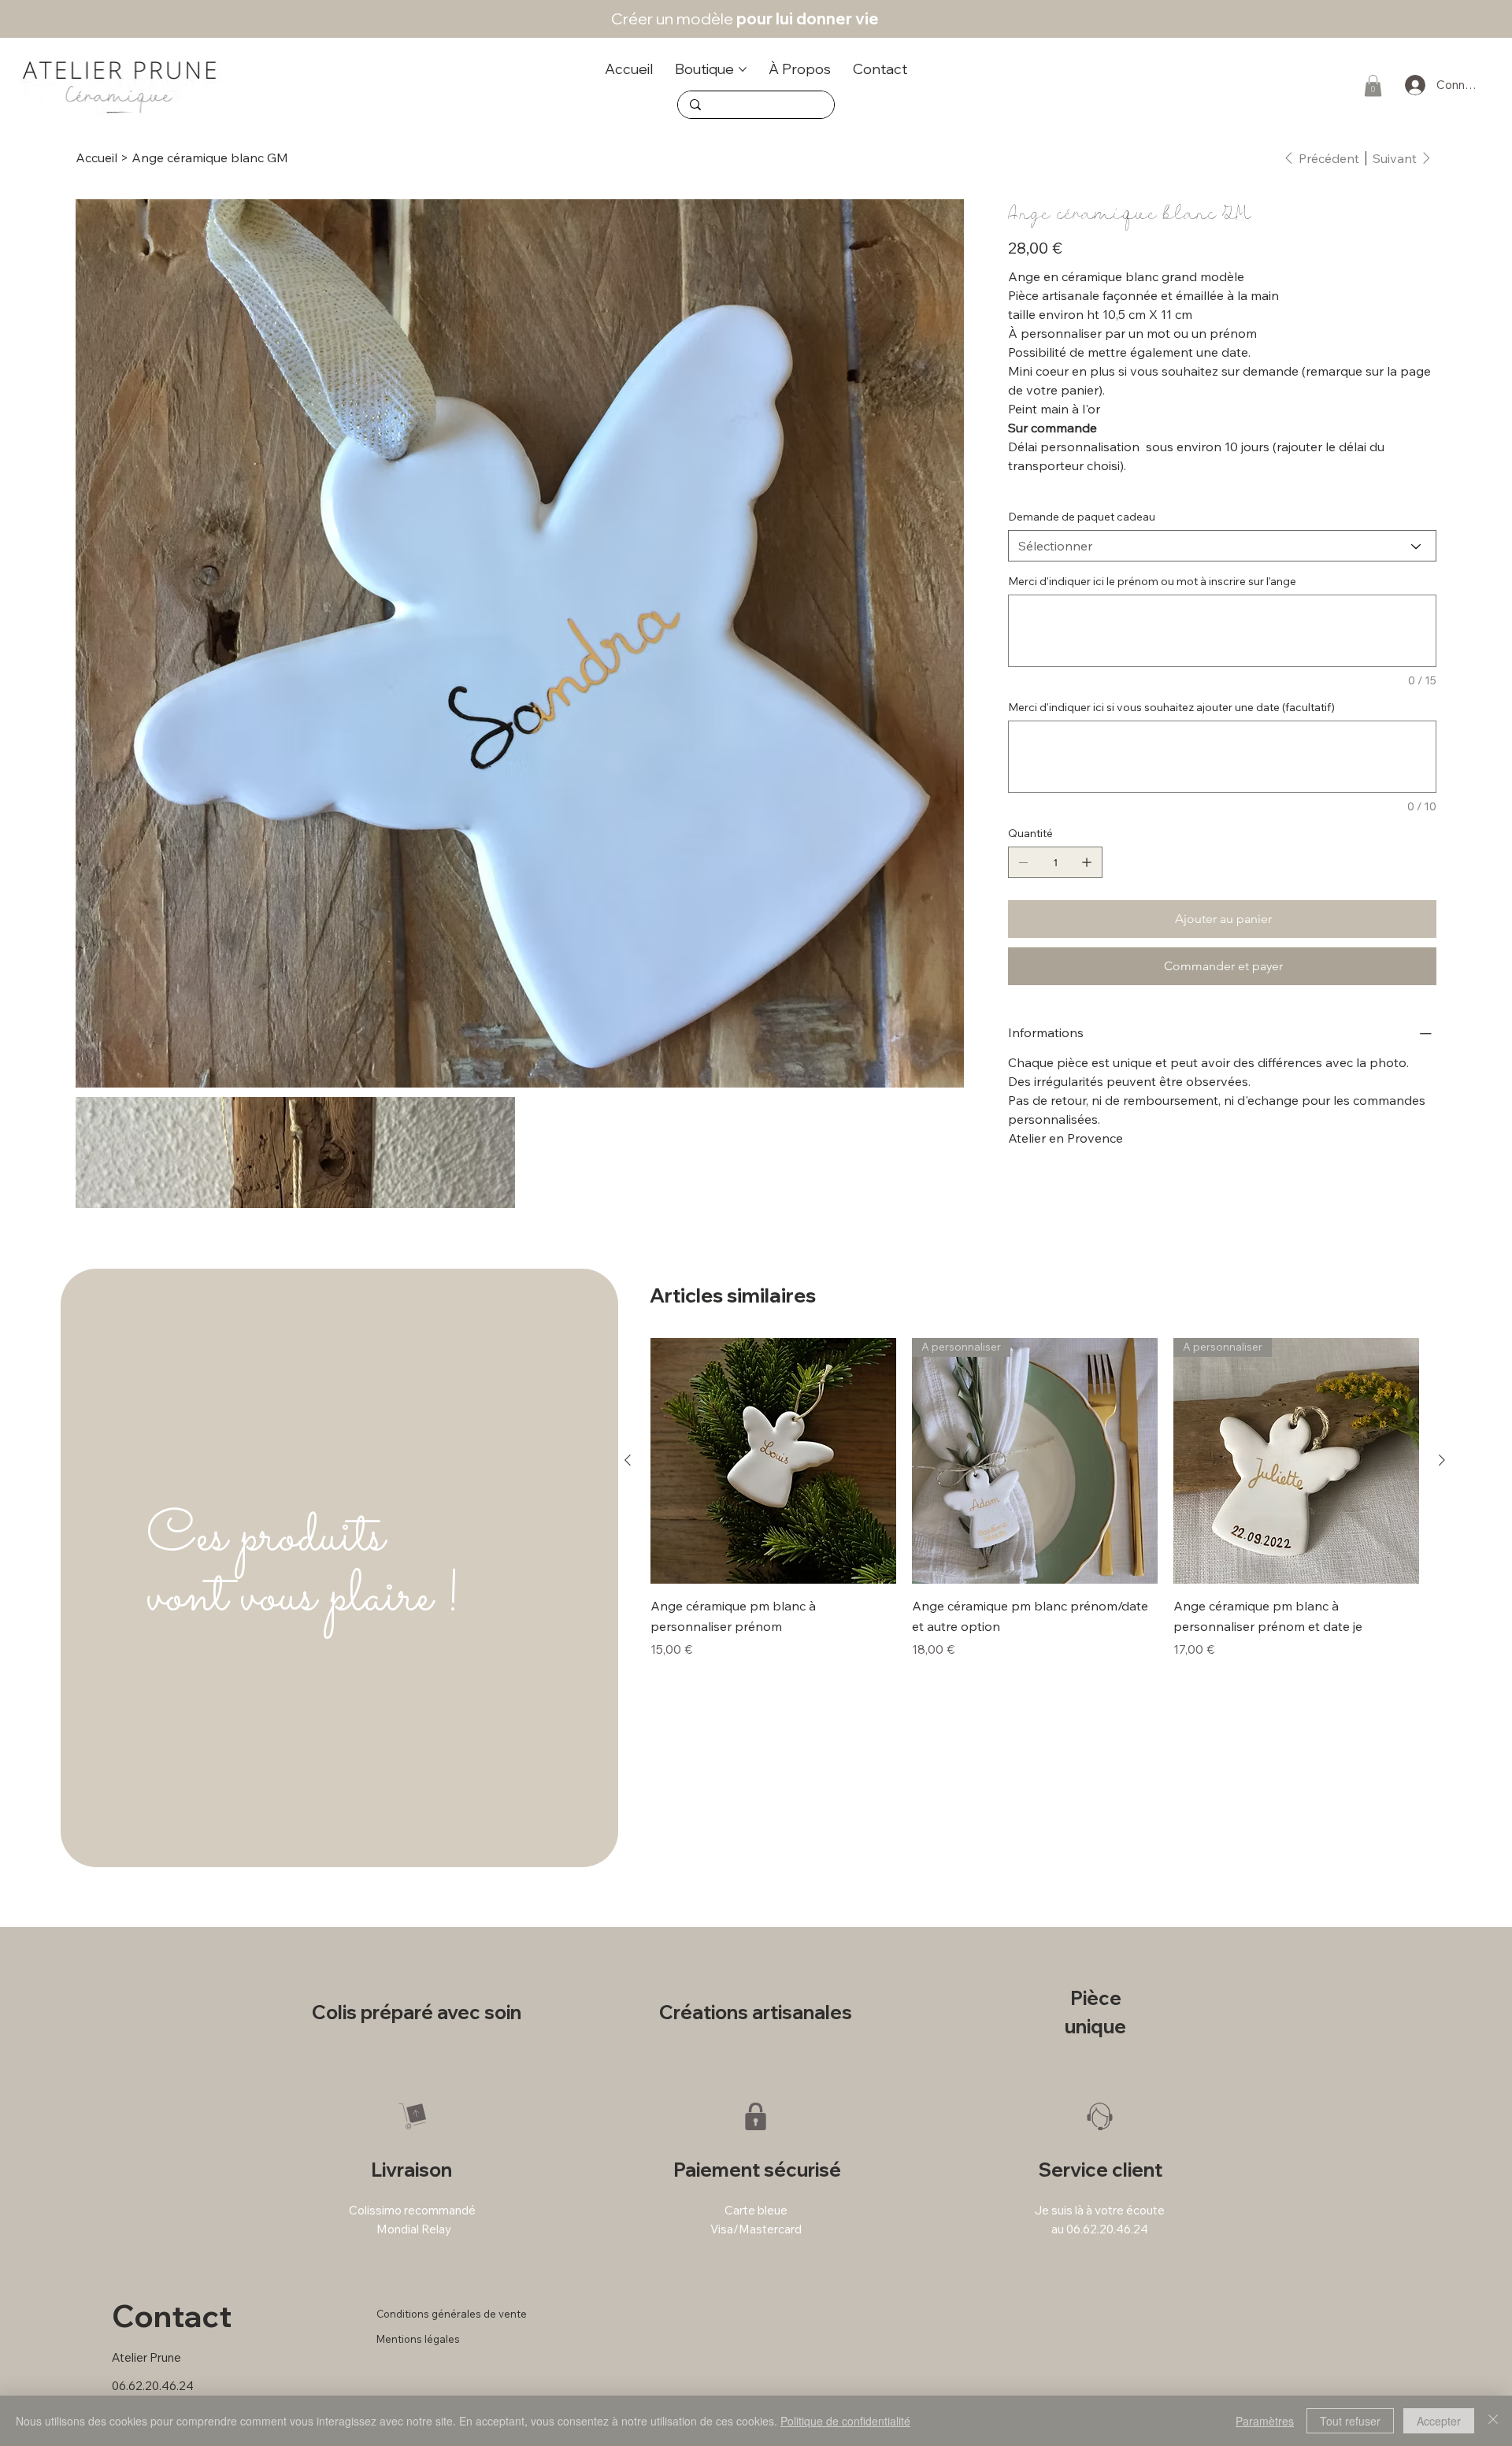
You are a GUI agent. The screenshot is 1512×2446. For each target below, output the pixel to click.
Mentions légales (418, 2339)
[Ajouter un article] (1087, 862)
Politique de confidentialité (845, 2421)
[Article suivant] (1442, 1460)
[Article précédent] (628, 1460)
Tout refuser (1350, 2421)
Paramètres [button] (1265, 2421)
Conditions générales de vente (452, 2314)
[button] (1373, 85)
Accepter (1439, 2421)
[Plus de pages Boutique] (743, 69)
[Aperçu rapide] (773, 1461)
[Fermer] (1493, 2421)
